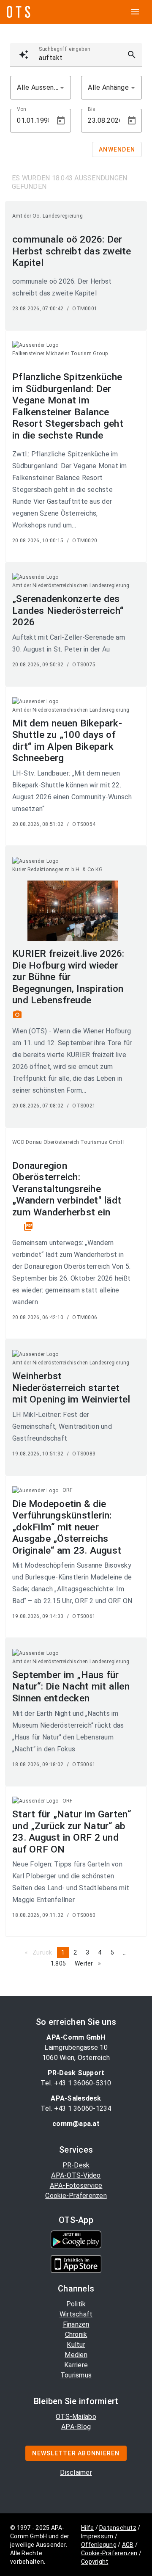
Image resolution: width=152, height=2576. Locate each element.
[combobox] (41, 88)
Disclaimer (76, 2472)
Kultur (76, 2345)
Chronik (76, 2334)
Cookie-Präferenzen (76, 2196)
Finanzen (76, 2324)
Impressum (97, 2536)
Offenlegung (99, 2545)
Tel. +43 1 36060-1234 (76, 2108)
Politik (76, 2304)
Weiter (90, 1963)
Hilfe (87, 2528)
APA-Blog (76, 2427)
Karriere (76, 2365)
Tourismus (76, 2375)
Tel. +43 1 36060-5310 (76, 2083)
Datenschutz (118, 2528)
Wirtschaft (76, 2314)
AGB (128, 2545)
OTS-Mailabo (76, 2417)
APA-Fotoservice (76, 2185)
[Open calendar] (61, 121)
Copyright (95, 2562)
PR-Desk (76, 2165)
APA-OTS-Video (76, 2175)
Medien (76, 2355)
